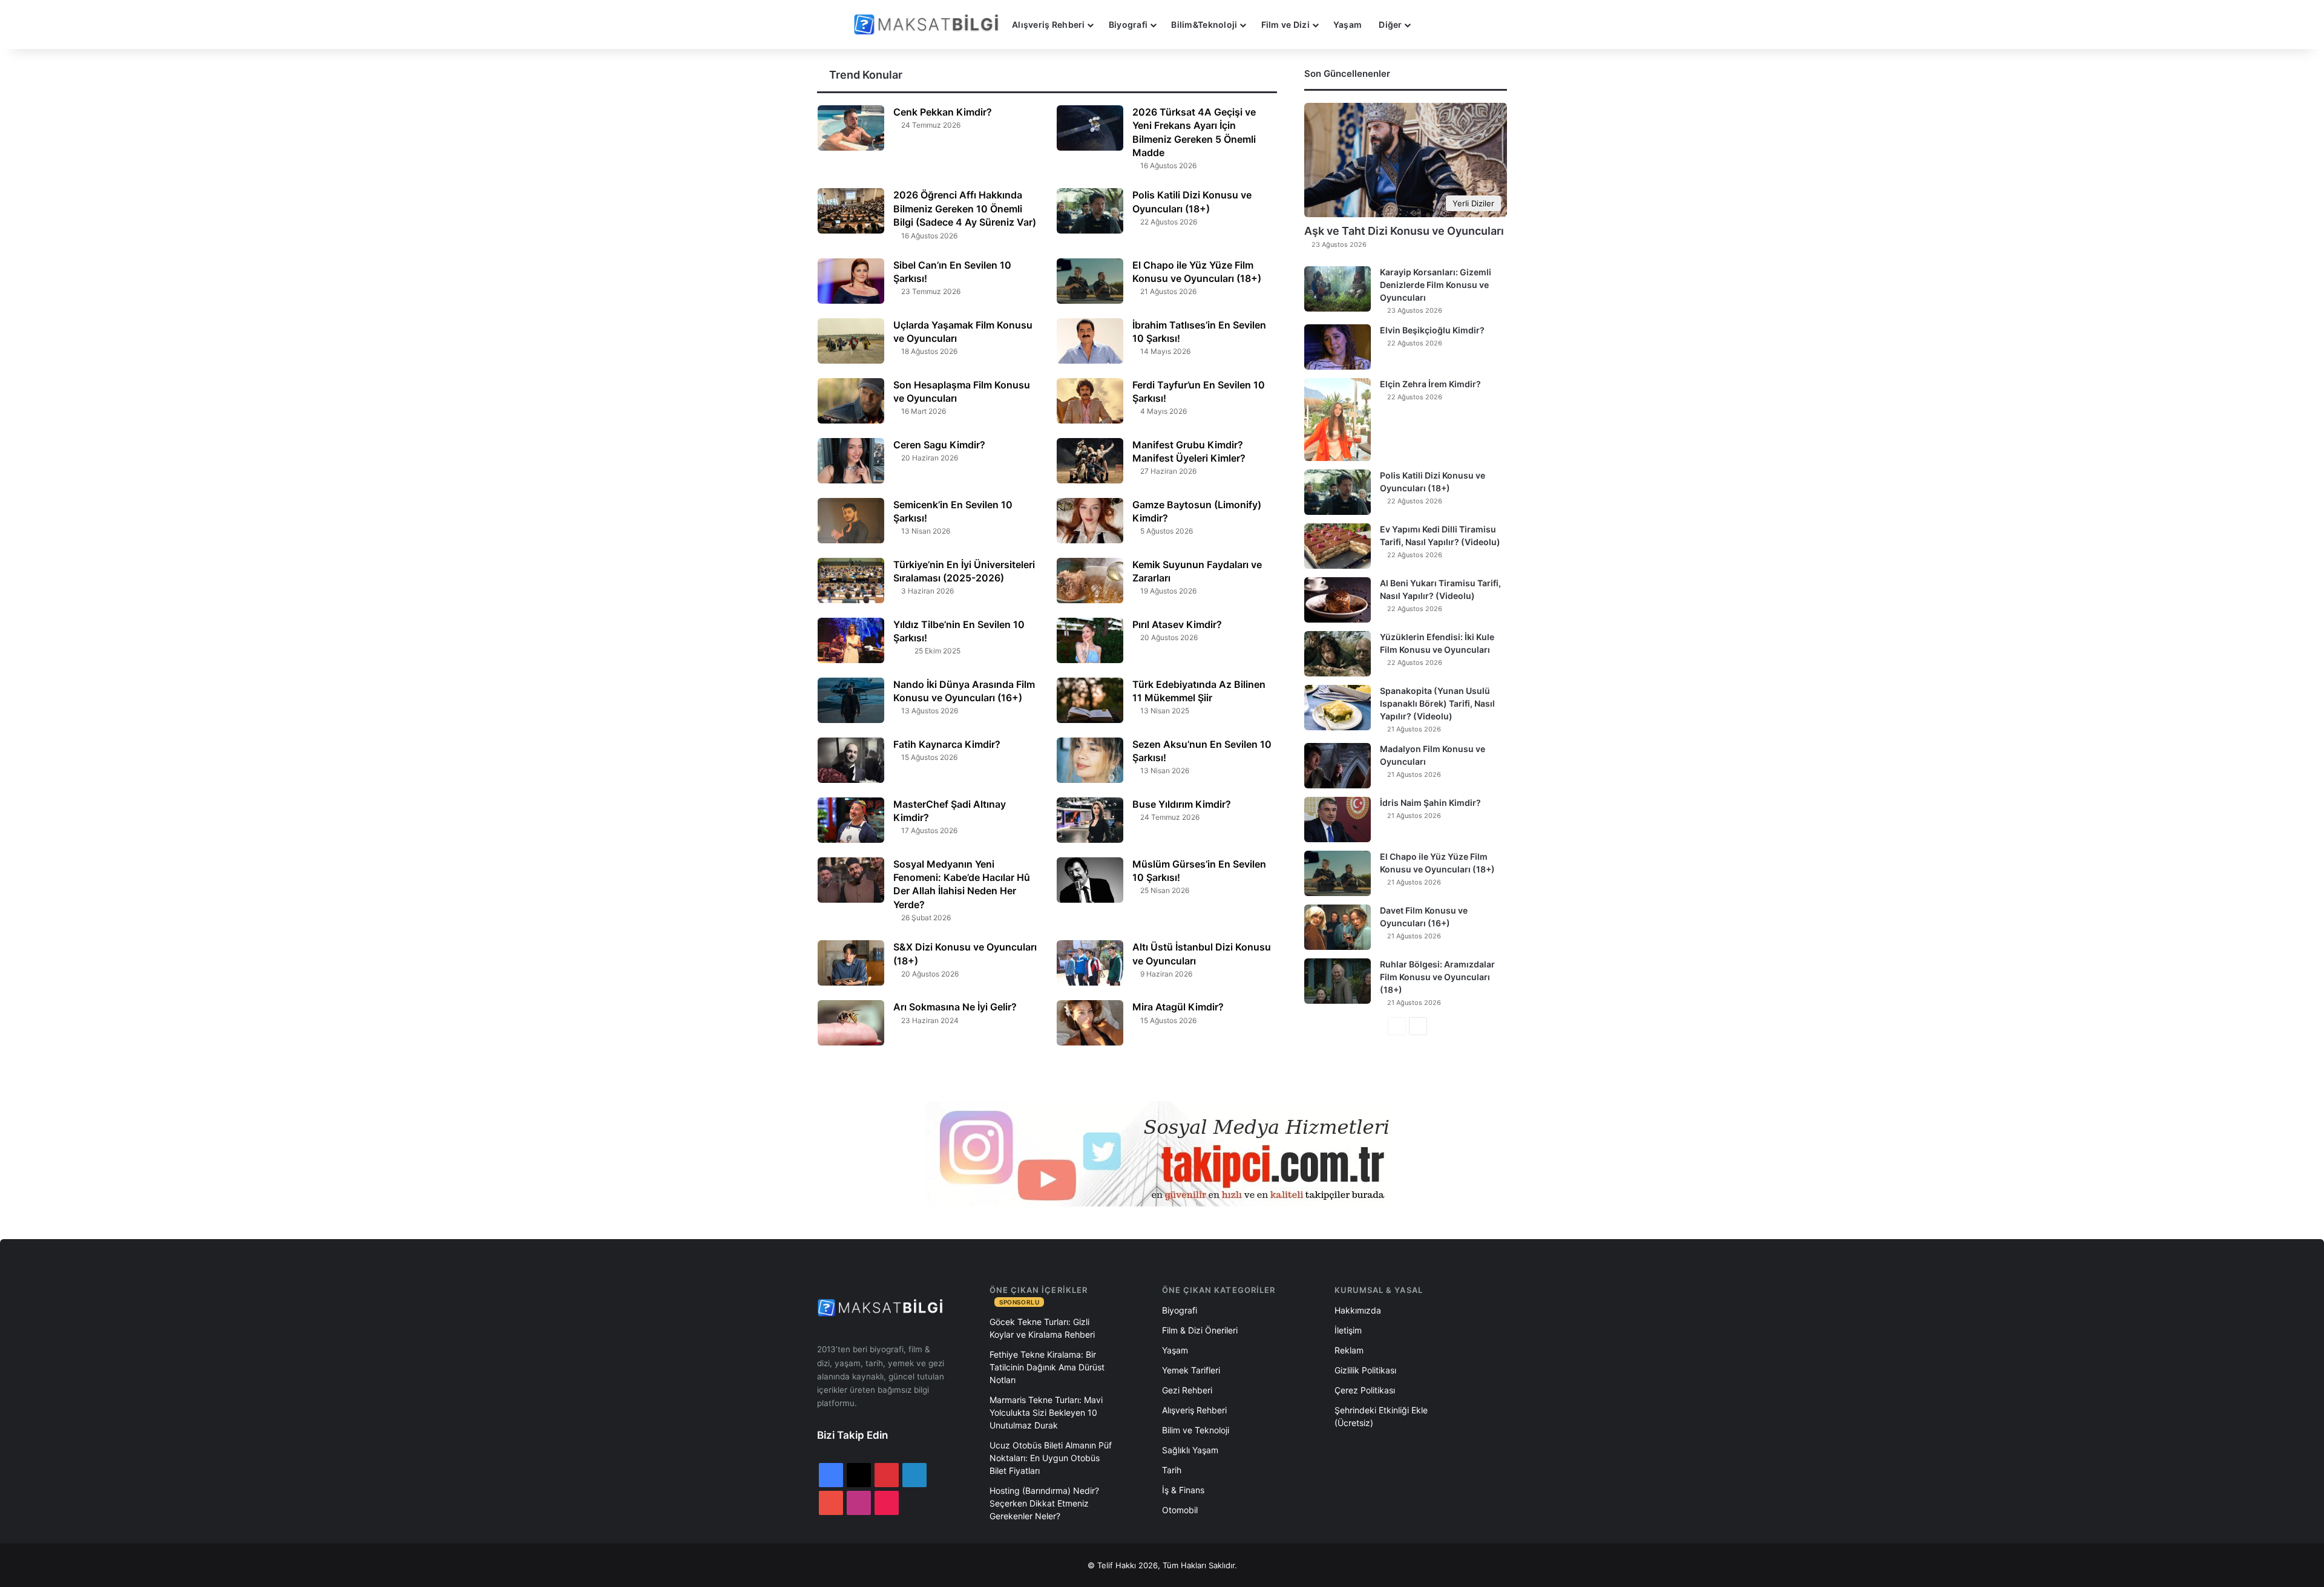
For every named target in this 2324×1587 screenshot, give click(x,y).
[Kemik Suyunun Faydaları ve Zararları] (1090, 581)
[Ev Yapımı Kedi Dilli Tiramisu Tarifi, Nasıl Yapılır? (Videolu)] (1338, 546)
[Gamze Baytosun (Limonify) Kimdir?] (1090, 521)
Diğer (1390, 25)
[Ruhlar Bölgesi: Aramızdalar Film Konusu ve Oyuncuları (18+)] (1338, 981)
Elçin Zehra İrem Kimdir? (1430, 384)
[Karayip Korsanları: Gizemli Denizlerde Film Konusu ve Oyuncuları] (1338, 289)
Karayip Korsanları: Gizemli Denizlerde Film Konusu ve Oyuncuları (1436, 285)
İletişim (1348, 1330)
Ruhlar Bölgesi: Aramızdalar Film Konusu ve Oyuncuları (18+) (1437, 977)
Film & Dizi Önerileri (1200, 1330)
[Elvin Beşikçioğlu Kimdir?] (1338, 347)
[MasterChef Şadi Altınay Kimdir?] (851, 820)
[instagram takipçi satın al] (1162, 1154)
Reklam (1349, 1350)
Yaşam (1347, 25)
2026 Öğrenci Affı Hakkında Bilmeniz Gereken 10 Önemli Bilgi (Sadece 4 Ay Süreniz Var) (965, 208)
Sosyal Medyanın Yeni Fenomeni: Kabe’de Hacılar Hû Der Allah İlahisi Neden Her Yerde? (962, 884)
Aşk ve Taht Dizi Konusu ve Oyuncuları (1404, 231)
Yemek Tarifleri (1191, 1370)
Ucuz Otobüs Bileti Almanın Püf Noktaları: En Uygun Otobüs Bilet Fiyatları (1051, 1458)
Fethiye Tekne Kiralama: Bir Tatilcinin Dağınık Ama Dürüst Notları (1047, 1367)
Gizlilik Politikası (1365, 1370)
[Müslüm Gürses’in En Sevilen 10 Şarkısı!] (1090, 880)
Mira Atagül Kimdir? (1178, 1007)
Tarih (1172, 1470)
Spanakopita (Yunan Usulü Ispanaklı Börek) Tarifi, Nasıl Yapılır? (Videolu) (1437, 703)
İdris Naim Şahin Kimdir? (1430, 803)
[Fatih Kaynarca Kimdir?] (851, 760)
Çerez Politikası (1365, 1390)
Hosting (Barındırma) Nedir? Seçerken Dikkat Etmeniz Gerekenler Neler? (1044, 1503)
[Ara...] (1431, 25)
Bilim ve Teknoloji (1196, 1430)
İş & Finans (1183, 1490)
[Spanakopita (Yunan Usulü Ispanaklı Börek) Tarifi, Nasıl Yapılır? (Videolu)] (1338, 708)
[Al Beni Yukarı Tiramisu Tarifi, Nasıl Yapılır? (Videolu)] (1338, 600)
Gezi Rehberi (1187, 1390)
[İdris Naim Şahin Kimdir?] (1338, 820)
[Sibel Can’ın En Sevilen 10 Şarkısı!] (851, 281)
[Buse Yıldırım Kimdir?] (1090, 820)
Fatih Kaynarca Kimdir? (947, 744)
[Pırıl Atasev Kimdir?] (1090, 640)
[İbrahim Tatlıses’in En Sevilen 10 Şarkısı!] (1090, 341)
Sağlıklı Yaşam (1190, 1450)
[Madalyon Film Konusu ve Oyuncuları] (1338, 766)
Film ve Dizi (1285, 25)
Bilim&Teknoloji (1204, 25)
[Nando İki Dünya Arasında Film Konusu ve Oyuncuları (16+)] (851, 700)
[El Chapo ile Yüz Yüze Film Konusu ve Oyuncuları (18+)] (1090, 281)
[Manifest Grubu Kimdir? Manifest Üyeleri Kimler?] (1090, 461)
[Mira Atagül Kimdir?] (1090, 1023)
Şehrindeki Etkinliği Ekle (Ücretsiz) (1381, 1416)
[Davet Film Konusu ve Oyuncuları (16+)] (1338, 927)
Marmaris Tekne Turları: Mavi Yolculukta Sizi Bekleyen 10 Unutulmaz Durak (1046, 1412)
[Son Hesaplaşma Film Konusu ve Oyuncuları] (851, 401)
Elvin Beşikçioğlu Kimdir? (1432, 330)
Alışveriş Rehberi (1049, 25)
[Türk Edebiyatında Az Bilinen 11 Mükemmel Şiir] (1090, 700)
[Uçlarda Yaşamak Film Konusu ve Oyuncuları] (851, 341)
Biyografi (1128, 25)
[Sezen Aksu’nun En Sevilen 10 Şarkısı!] (1090, 760)
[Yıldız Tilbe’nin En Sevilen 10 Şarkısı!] (851, 640)
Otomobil (1180, 1510)
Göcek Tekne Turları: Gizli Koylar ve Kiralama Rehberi (1042, 1328)
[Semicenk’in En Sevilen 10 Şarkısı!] (851, 521)
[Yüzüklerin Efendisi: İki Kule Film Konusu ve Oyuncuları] (1338, 654)
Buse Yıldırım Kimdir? (1182, 804)
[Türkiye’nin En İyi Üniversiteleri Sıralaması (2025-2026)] (851, 581)
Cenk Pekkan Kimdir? (943, 112)
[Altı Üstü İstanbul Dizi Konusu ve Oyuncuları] (1090, 963)
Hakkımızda (1358, 1310)
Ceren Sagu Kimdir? (939, 445)
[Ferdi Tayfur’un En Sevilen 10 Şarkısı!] (1090, 401)
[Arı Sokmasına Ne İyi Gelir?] (851, 1023)
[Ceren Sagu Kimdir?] (851, 461)
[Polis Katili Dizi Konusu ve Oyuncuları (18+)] (1090, 211)
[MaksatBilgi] (928, 25)
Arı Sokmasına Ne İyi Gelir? (956, 1007)
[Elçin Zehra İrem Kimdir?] (1338, 420)
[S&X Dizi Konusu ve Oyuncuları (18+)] (851, 963)
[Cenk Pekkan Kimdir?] (851, 128)
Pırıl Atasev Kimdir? (1177, 624)
